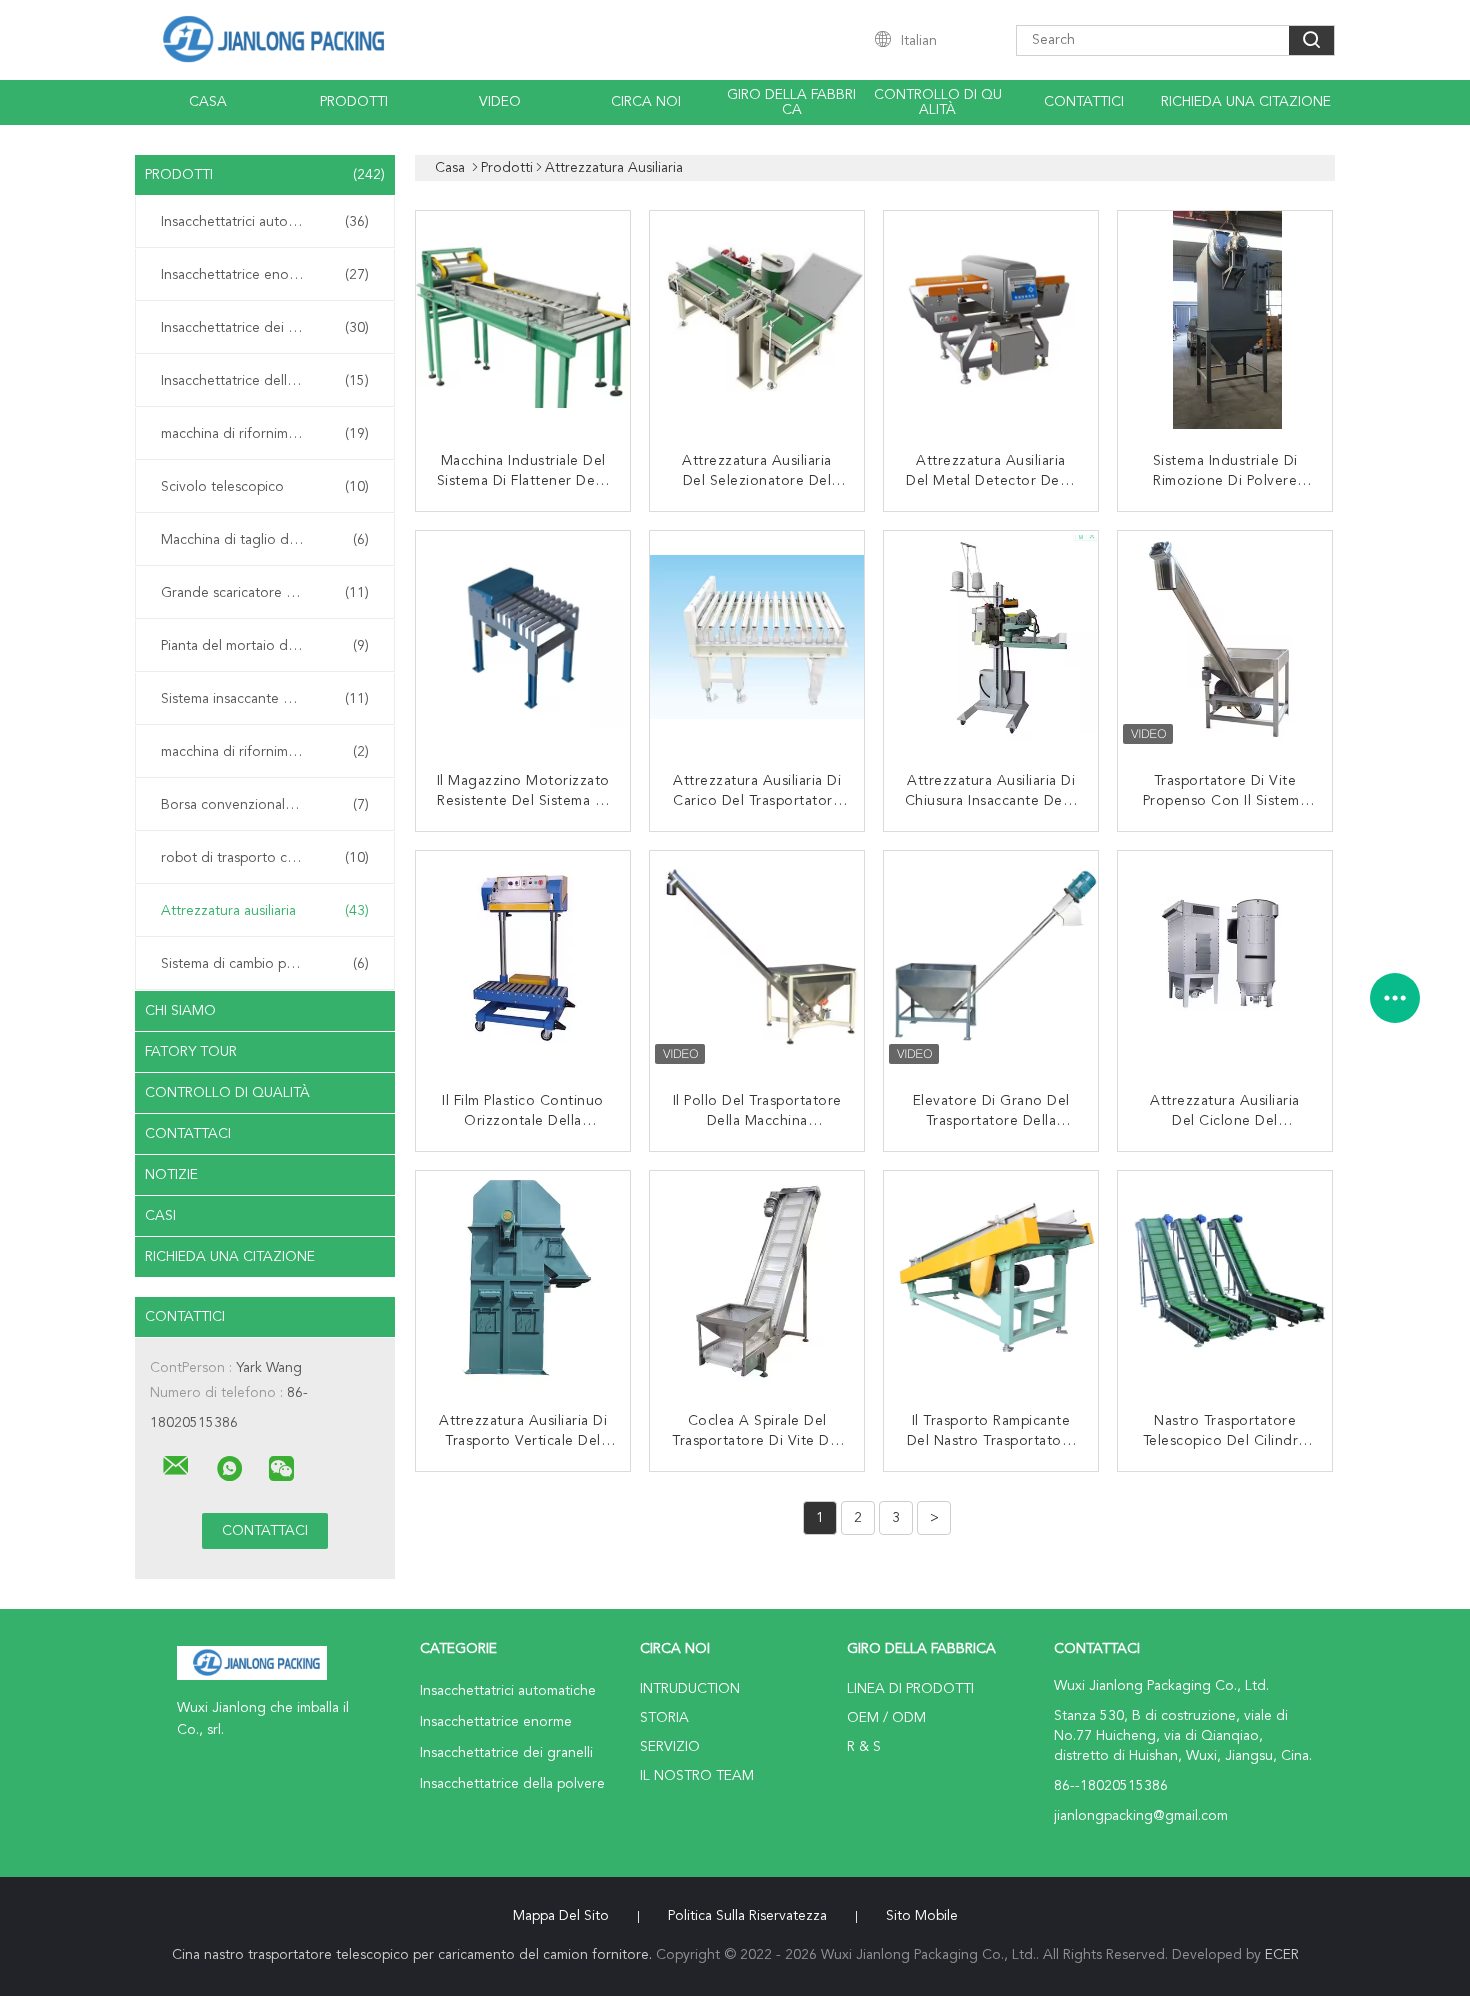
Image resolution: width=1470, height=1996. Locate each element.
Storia (664, 1718)
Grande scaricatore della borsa (265, 593)
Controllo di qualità (938, 102)
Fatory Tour (191, 1052)
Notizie (171, 1175)
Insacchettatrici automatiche (265, 222)
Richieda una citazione (1246, 102)
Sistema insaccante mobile (265, 699)
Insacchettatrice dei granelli (265, 328)
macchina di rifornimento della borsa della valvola (270, 434)
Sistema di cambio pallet (265, 964)
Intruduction (690, 1689)
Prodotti (354, 102)
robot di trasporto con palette (265, 858)
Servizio (670, 1747)
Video (500, 102)
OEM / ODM (886, 1718)
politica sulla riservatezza (747, 1916)
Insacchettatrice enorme (265, 275)
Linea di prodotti (910, 1689)
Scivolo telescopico (265, 487)
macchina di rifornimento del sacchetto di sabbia (270, 752)
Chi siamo (180, 1011)
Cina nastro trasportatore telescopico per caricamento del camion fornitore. (414, 1955)
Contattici (1084, 102)
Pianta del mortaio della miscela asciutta (270, 646)
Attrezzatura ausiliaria (265, 911)
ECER (1282, 1955)
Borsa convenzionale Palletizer (265, 805)
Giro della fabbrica (791, 102)
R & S (864, 1747)
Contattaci (188, 1134)
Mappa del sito (561, 1916)
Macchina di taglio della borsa (265, 540)
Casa (208, 102)
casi (160, 1216)
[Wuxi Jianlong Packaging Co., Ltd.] (176, 1466)
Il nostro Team (697, 1776)
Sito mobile (922, 1916)
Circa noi (646, 102)
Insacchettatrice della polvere (265, 381)
